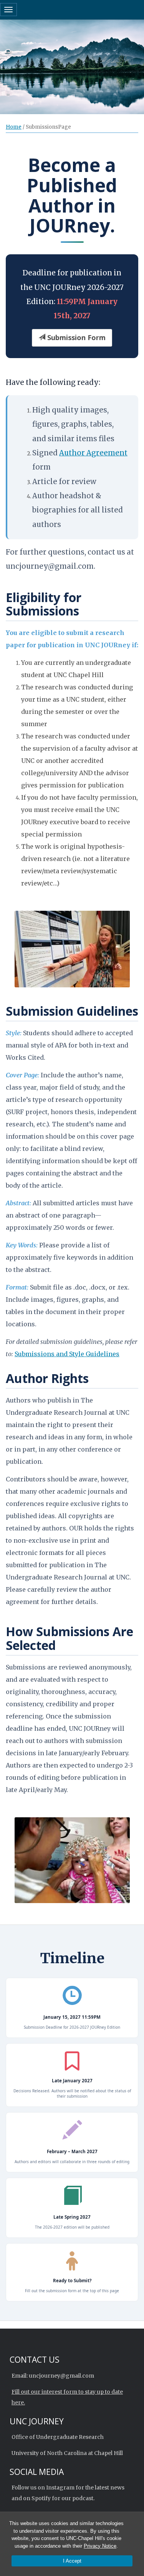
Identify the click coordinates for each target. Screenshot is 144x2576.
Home (14, 127)
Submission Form (75, 337)
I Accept (72, 2561)
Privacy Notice (100, 2546)
